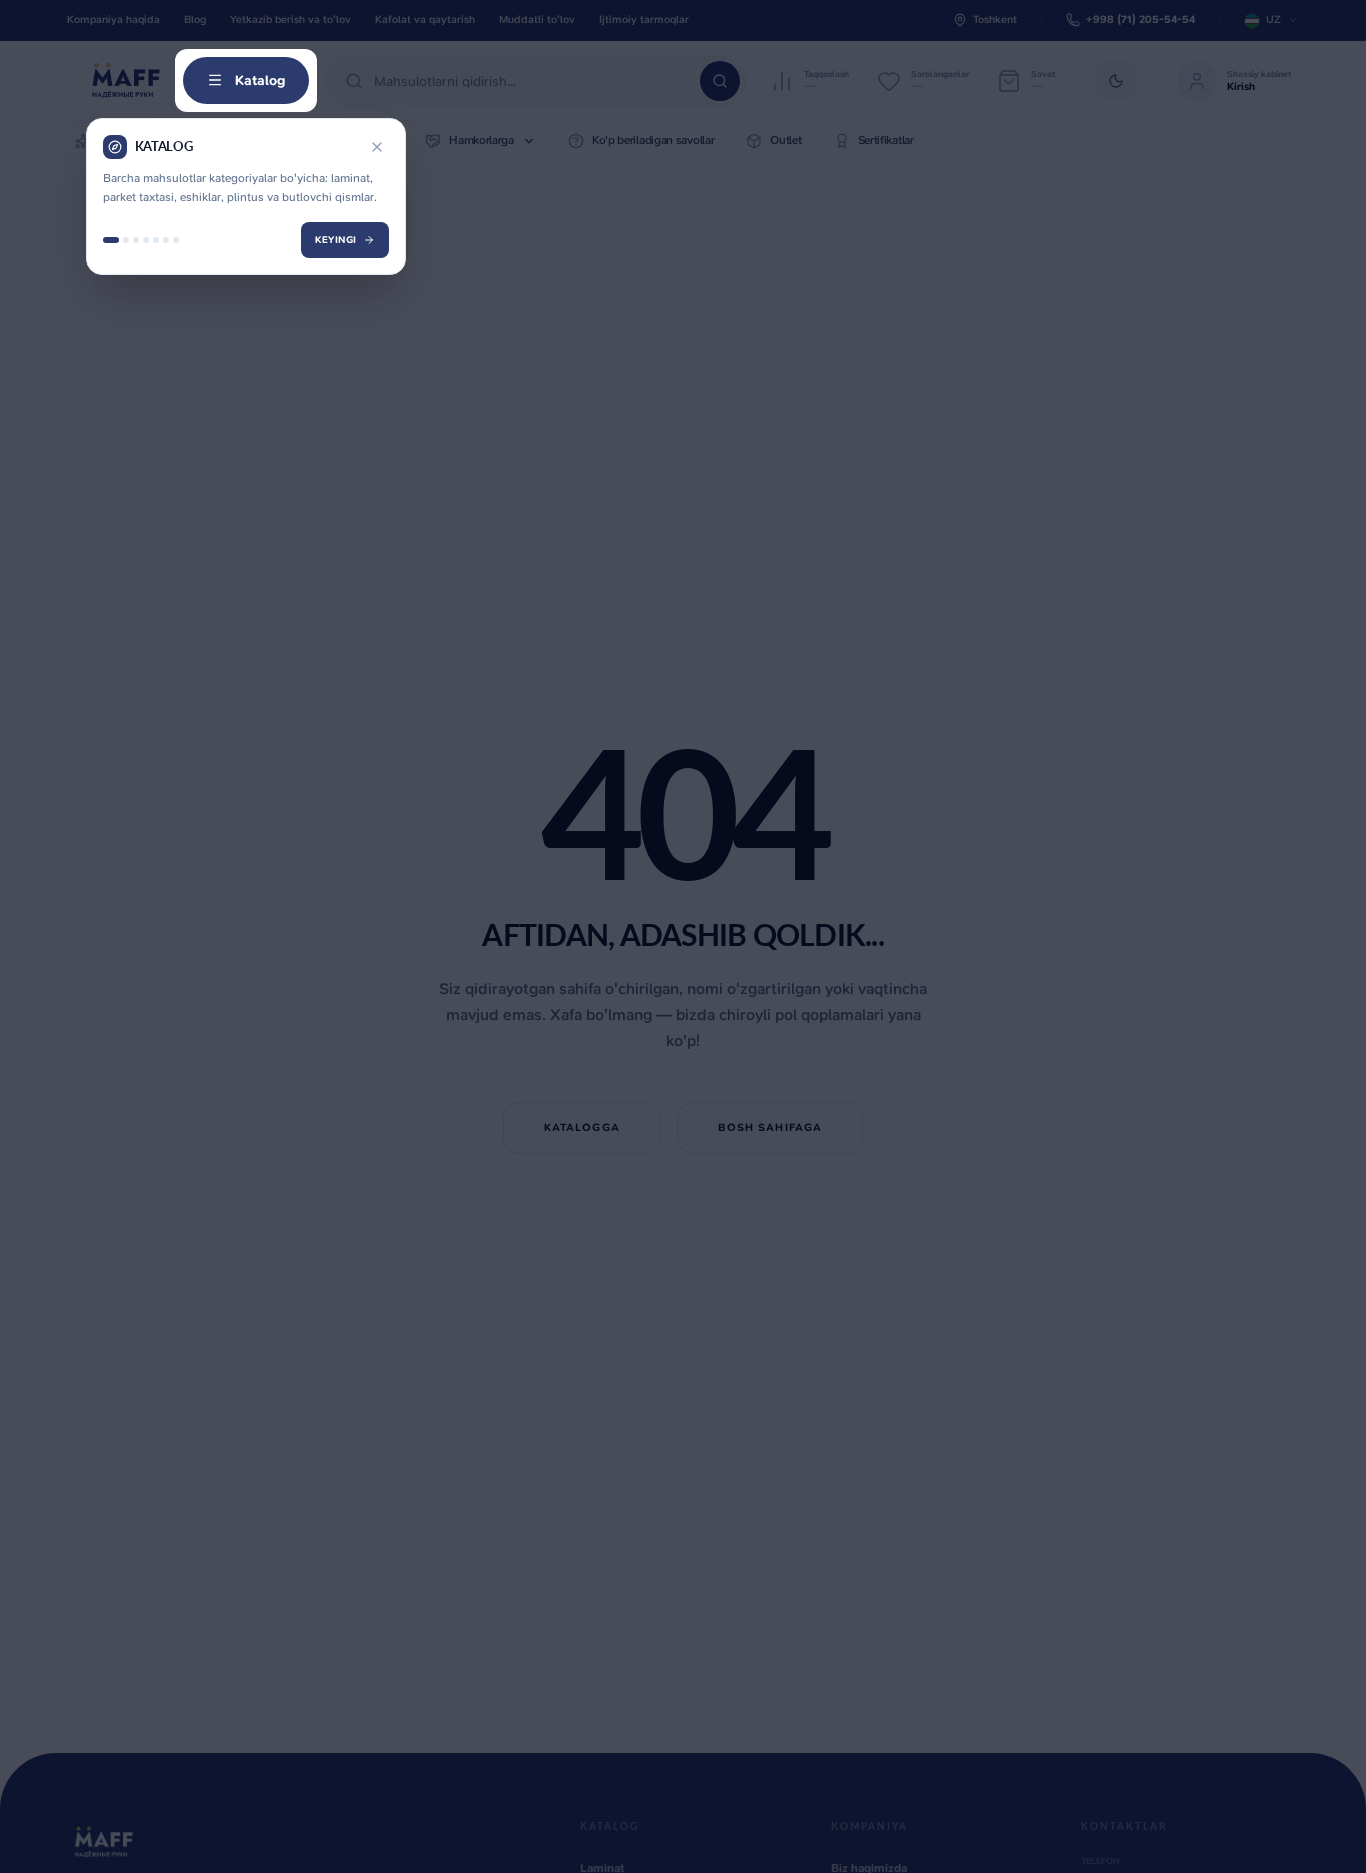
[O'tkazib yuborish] (377, 147)
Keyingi (336, 239)
